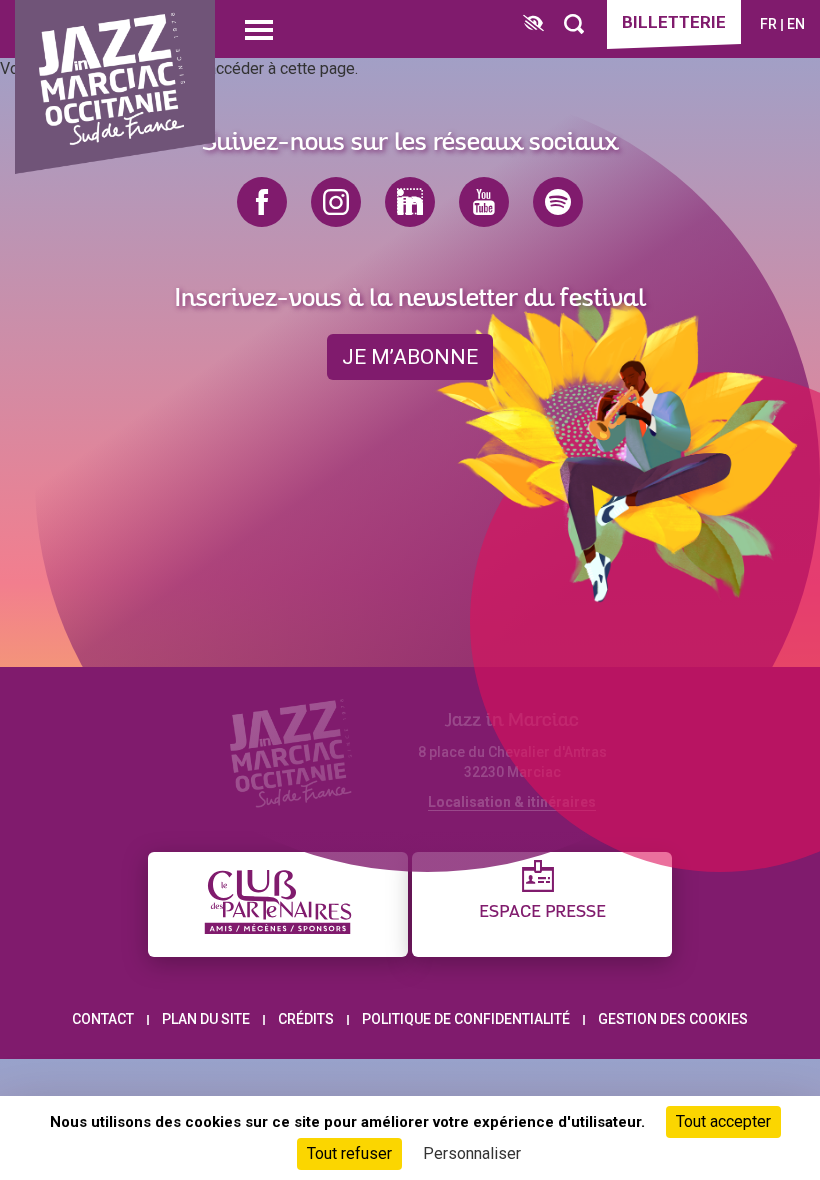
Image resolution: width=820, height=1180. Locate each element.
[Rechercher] (574, 24)
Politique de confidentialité (466, 1019)
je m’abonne (410, 357)
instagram (336, 202)
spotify (558, 202)
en (796, 24)
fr (768, 24)
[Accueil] (115, 87)
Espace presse (542, 912)
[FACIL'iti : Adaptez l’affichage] (533, 24)
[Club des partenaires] (278, 904)
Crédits (306, 1019)
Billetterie (674, 22)
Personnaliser (472, 1153)
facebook (262, 202)
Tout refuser (349, 1153)
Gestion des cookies (673, 1019)
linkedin (410, 202)
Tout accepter (723, 1121)
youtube (484, 202)
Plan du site (206, 1019)
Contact (103, 1019)
